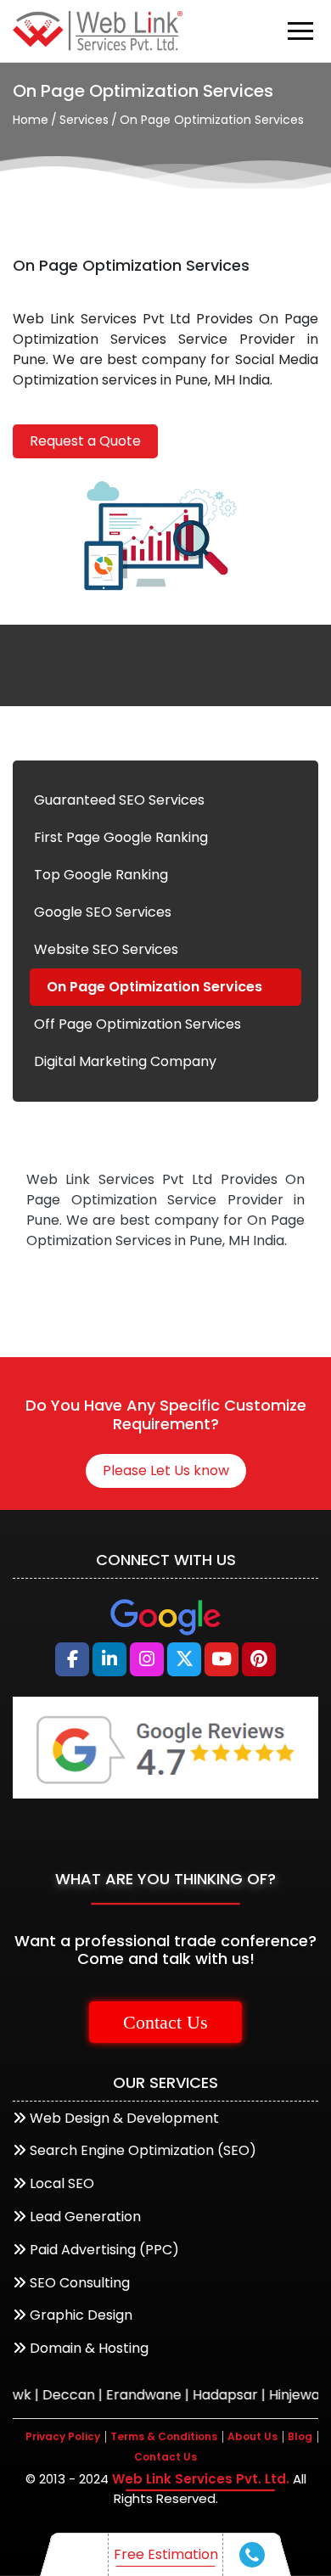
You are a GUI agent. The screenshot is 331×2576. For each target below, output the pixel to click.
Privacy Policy (63, 2436)
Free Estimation (166, 2554)
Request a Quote (85, 441)
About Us (252, 2436)
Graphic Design (81, 2315)
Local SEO (62, 2183)
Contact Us (165, 2022)
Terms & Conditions (164, 2436)
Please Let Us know (166, 1470)
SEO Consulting (80, 2283)
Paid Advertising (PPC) (104, 2250)
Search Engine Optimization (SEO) (143, 2150)
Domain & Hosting (89, 2348)
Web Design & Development (124, 2118)
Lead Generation (85, 2217)
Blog (300, 2436)
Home (31, 120)
